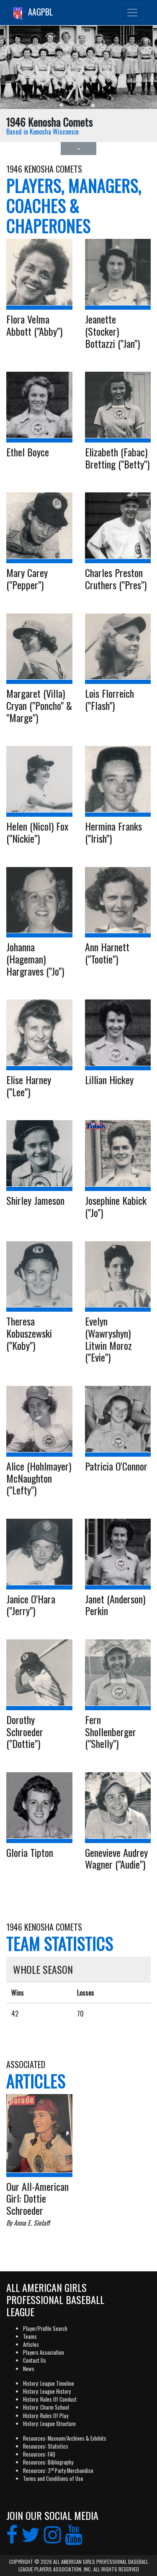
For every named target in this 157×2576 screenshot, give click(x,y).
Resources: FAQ (39, 2454)
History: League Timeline (49, 2383)
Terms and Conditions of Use (53, 2479)
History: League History (47, 2391)
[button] (78, 149)
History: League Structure (49, 2424)
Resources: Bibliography (48, 2462)
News (29, 2369)
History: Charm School (46, 2407)
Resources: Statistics (46, 2446)
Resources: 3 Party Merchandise (58, 2471)
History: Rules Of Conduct (50, 2399)
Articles (31, 2344)
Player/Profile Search (45, 2329)
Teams (30, 2337)
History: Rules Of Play (46, 2416)
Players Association (44, 2352)
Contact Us (35, 2360)
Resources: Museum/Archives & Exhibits (65, 2438)
